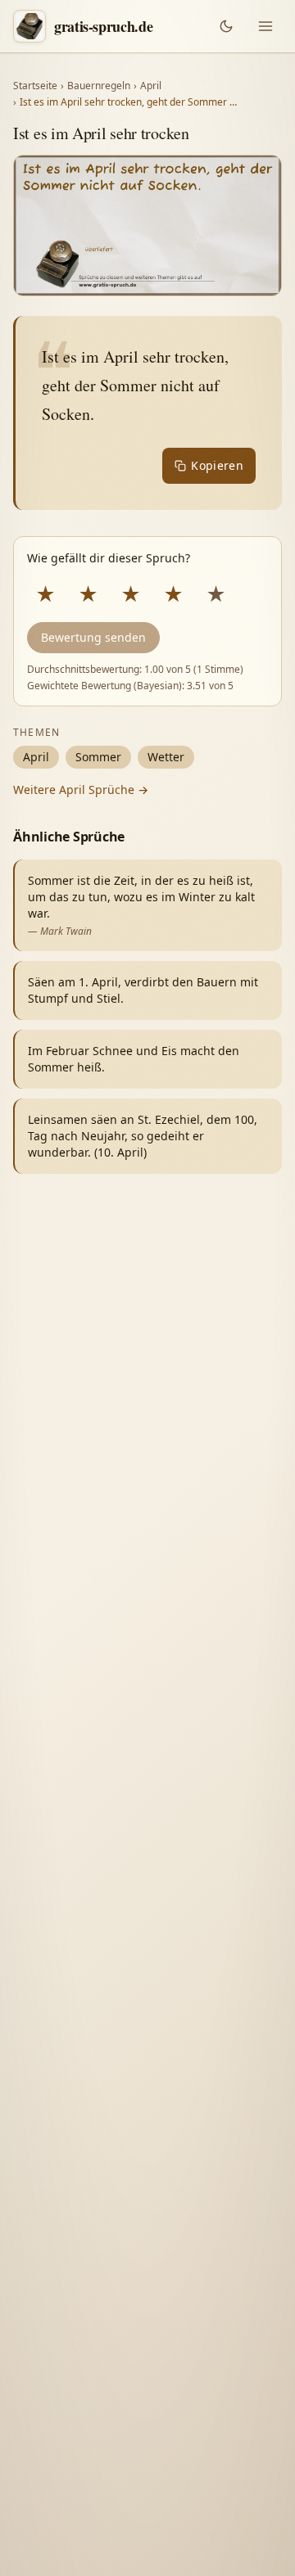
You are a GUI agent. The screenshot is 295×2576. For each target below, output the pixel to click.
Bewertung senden (93, 637)
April (151, 86)
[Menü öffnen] (265, 26)
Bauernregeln (99, 86)
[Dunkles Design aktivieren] (226, 26)
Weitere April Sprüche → (81, 789)
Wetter (166, 757)
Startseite (35, 86)
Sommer (98, 757)
